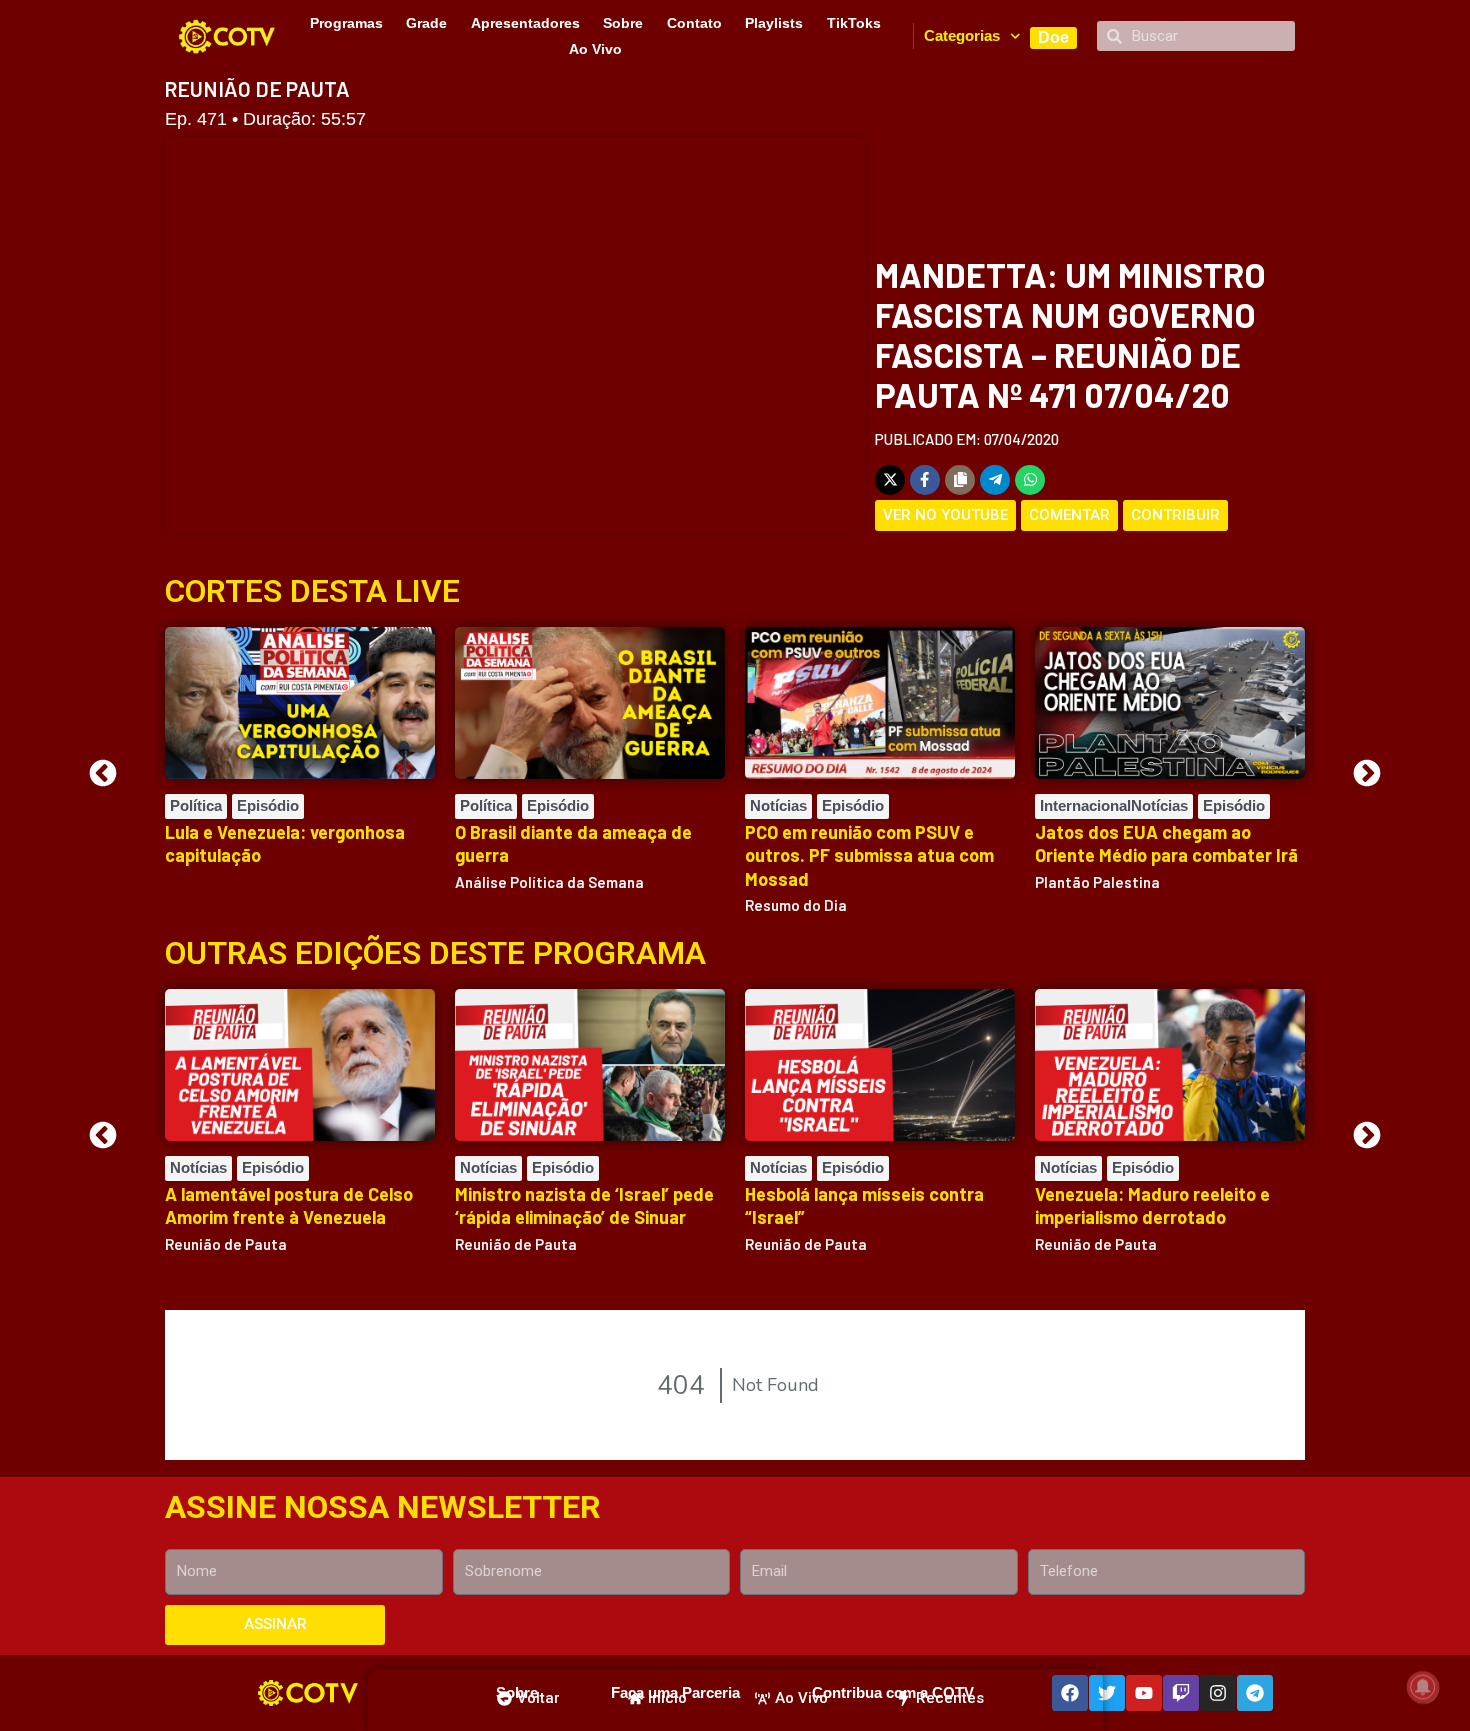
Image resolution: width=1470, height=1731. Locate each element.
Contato (694, 23)
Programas (346, 23)
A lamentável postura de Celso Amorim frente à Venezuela (289, 1205)
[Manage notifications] (1423, 1687)
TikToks (854, 23)
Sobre (623, 23)
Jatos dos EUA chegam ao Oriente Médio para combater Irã (1166, 843)
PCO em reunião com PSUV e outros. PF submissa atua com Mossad (869, 855)
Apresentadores (525, 23)
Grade (426, 23)
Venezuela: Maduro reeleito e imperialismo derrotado (1152, 1205)
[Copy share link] (960, 480)
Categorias (962, 35)
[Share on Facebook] (925, 480)
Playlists (774, 23)
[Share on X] (890, 480)
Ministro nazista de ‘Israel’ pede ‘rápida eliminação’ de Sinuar (584, 1205)
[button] (103, 773)
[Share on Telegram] (995, 480)
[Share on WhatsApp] (1030, 480)
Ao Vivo (595, 49)
